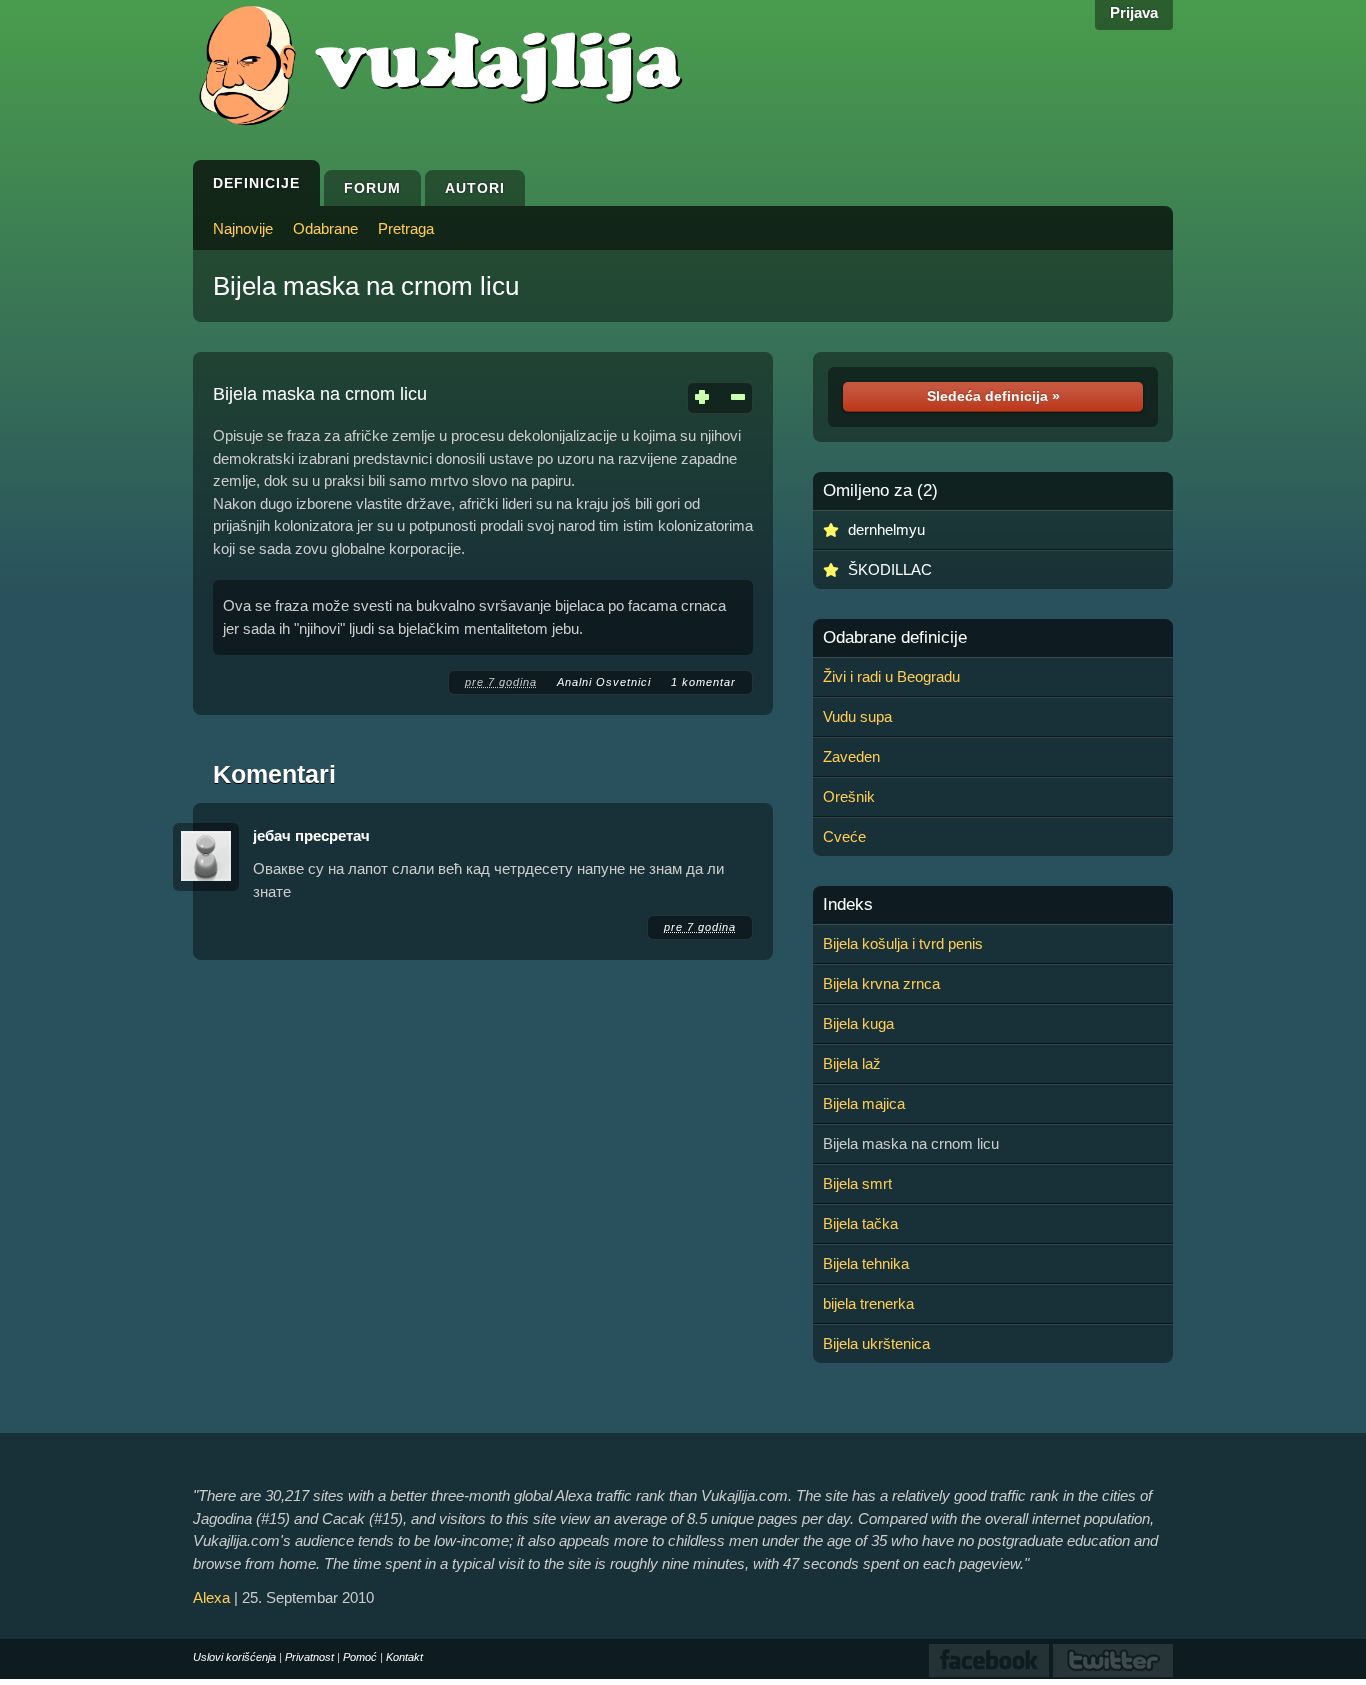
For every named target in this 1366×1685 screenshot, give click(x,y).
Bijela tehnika (866, 1263)
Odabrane (325, 228)
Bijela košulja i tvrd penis (903, 943)
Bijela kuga (858, 1023)
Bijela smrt (857, 1183)
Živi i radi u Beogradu (891, 676)
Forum (372, 188)
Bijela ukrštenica (876, 1343)
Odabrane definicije (895, 638)
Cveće (844, 836)
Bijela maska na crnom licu (366, 286)
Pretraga (406, 228)
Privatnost (309, 1657)
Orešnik (849, 796)
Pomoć (360, 1657)
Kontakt (404, 1657)
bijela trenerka (868, 1303)
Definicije (256, 183)
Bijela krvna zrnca (881, 983)
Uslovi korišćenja (234, 1657)
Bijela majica (864, 1103)
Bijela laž (852, 1063)
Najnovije (243, 228)
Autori (475, 188)
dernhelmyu (886, 529)
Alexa (211, 1597)
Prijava (1134, 12)
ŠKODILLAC (890, 569)
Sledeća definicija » (993, 396)
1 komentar (703, 682)
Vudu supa (857, 716)
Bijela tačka (860, 1223)
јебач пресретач (311, 835)
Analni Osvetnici (604, 682)
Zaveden (851, 756)
